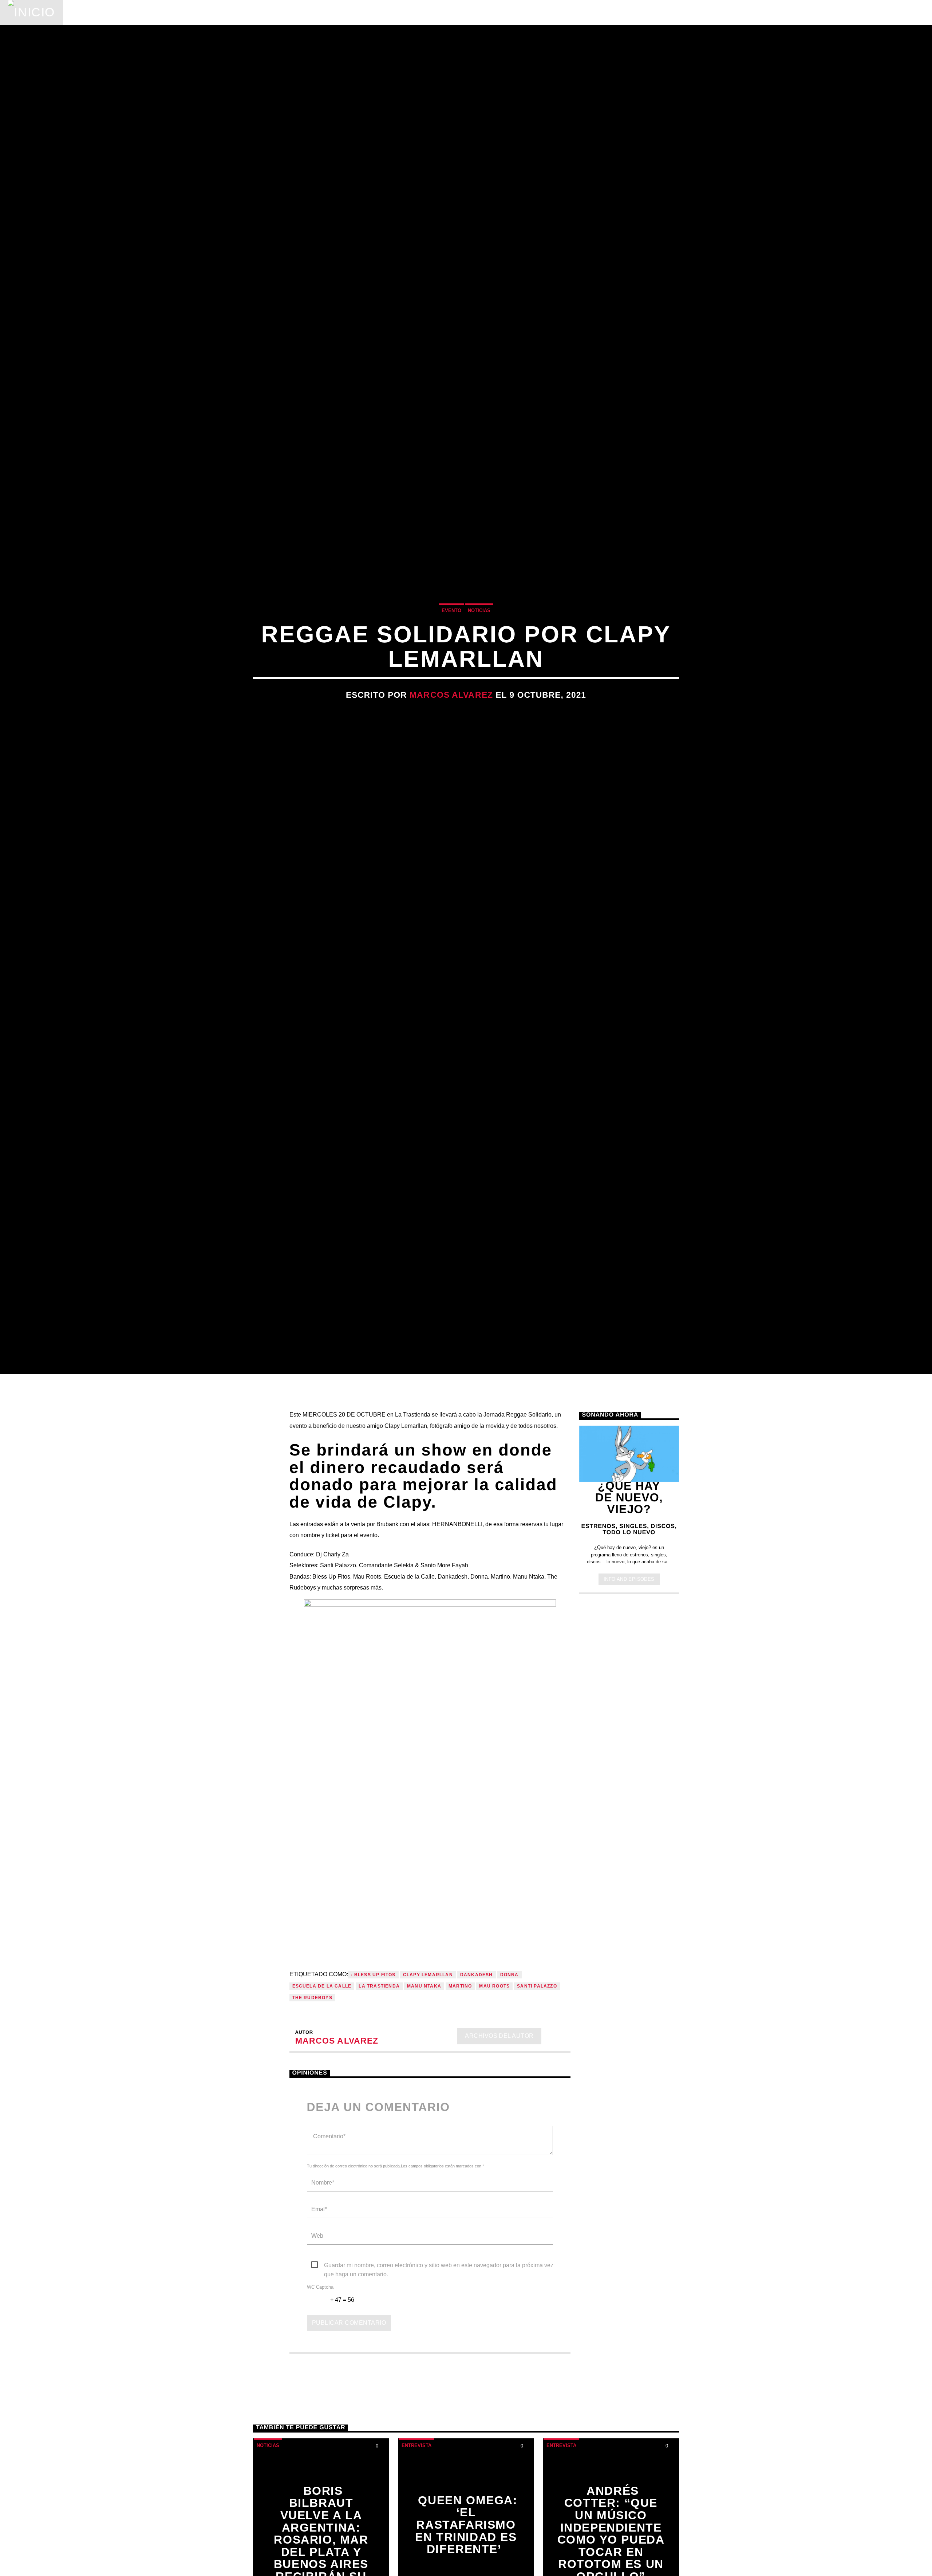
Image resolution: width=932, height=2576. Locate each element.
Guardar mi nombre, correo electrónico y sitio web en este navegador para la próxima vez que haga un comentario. (439, 2352)
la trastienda (379, 2072)
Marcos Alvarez (451, 735)
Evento (451, 650)
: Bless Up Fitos (373, 2061)
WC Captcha (320, 2373)
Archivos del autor (499, 2122)
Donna (510, 2061)
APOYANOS (876, 12)
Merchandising (343, 12)
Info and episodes (629, 1665)
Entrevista (416, 2531)
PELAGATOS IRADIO (795, 12)
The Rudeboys (312, 2084)
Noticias (89, 12)
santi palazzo (537, 2072)
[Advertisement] (629, 1804)
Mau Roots (494, 2072)
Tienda (285, 12)
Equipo (244, 12)
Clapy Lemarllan (428, 2061)
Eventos (138, 12)
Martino (460, 2072)
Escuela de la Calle (322, 2072)
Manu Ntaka (424, 2072)
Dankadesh (477, 2061)
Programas (192, 12)
